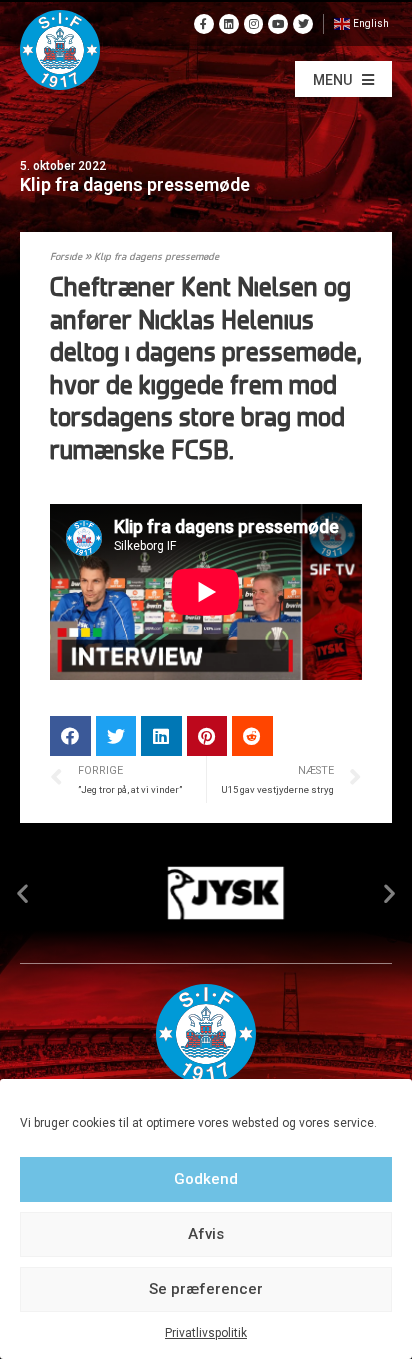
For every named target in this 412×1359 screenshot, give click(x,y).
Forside (66, 257)
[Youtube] (278, 24)
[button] (343, 79)
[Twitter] (303, 24)
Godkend (206, 1179)
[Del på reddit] (252, 736)
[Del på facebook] (70, 736)
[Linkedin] (229, 24)
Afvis (206, 1234)
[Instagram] (254, 24)
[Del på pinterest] (207, 736)
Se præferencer (206, 1289)
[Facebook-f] (204, 24)
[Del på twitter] (116, 736)
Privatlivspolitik (206, 1333)
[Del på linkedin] (161, 736)
